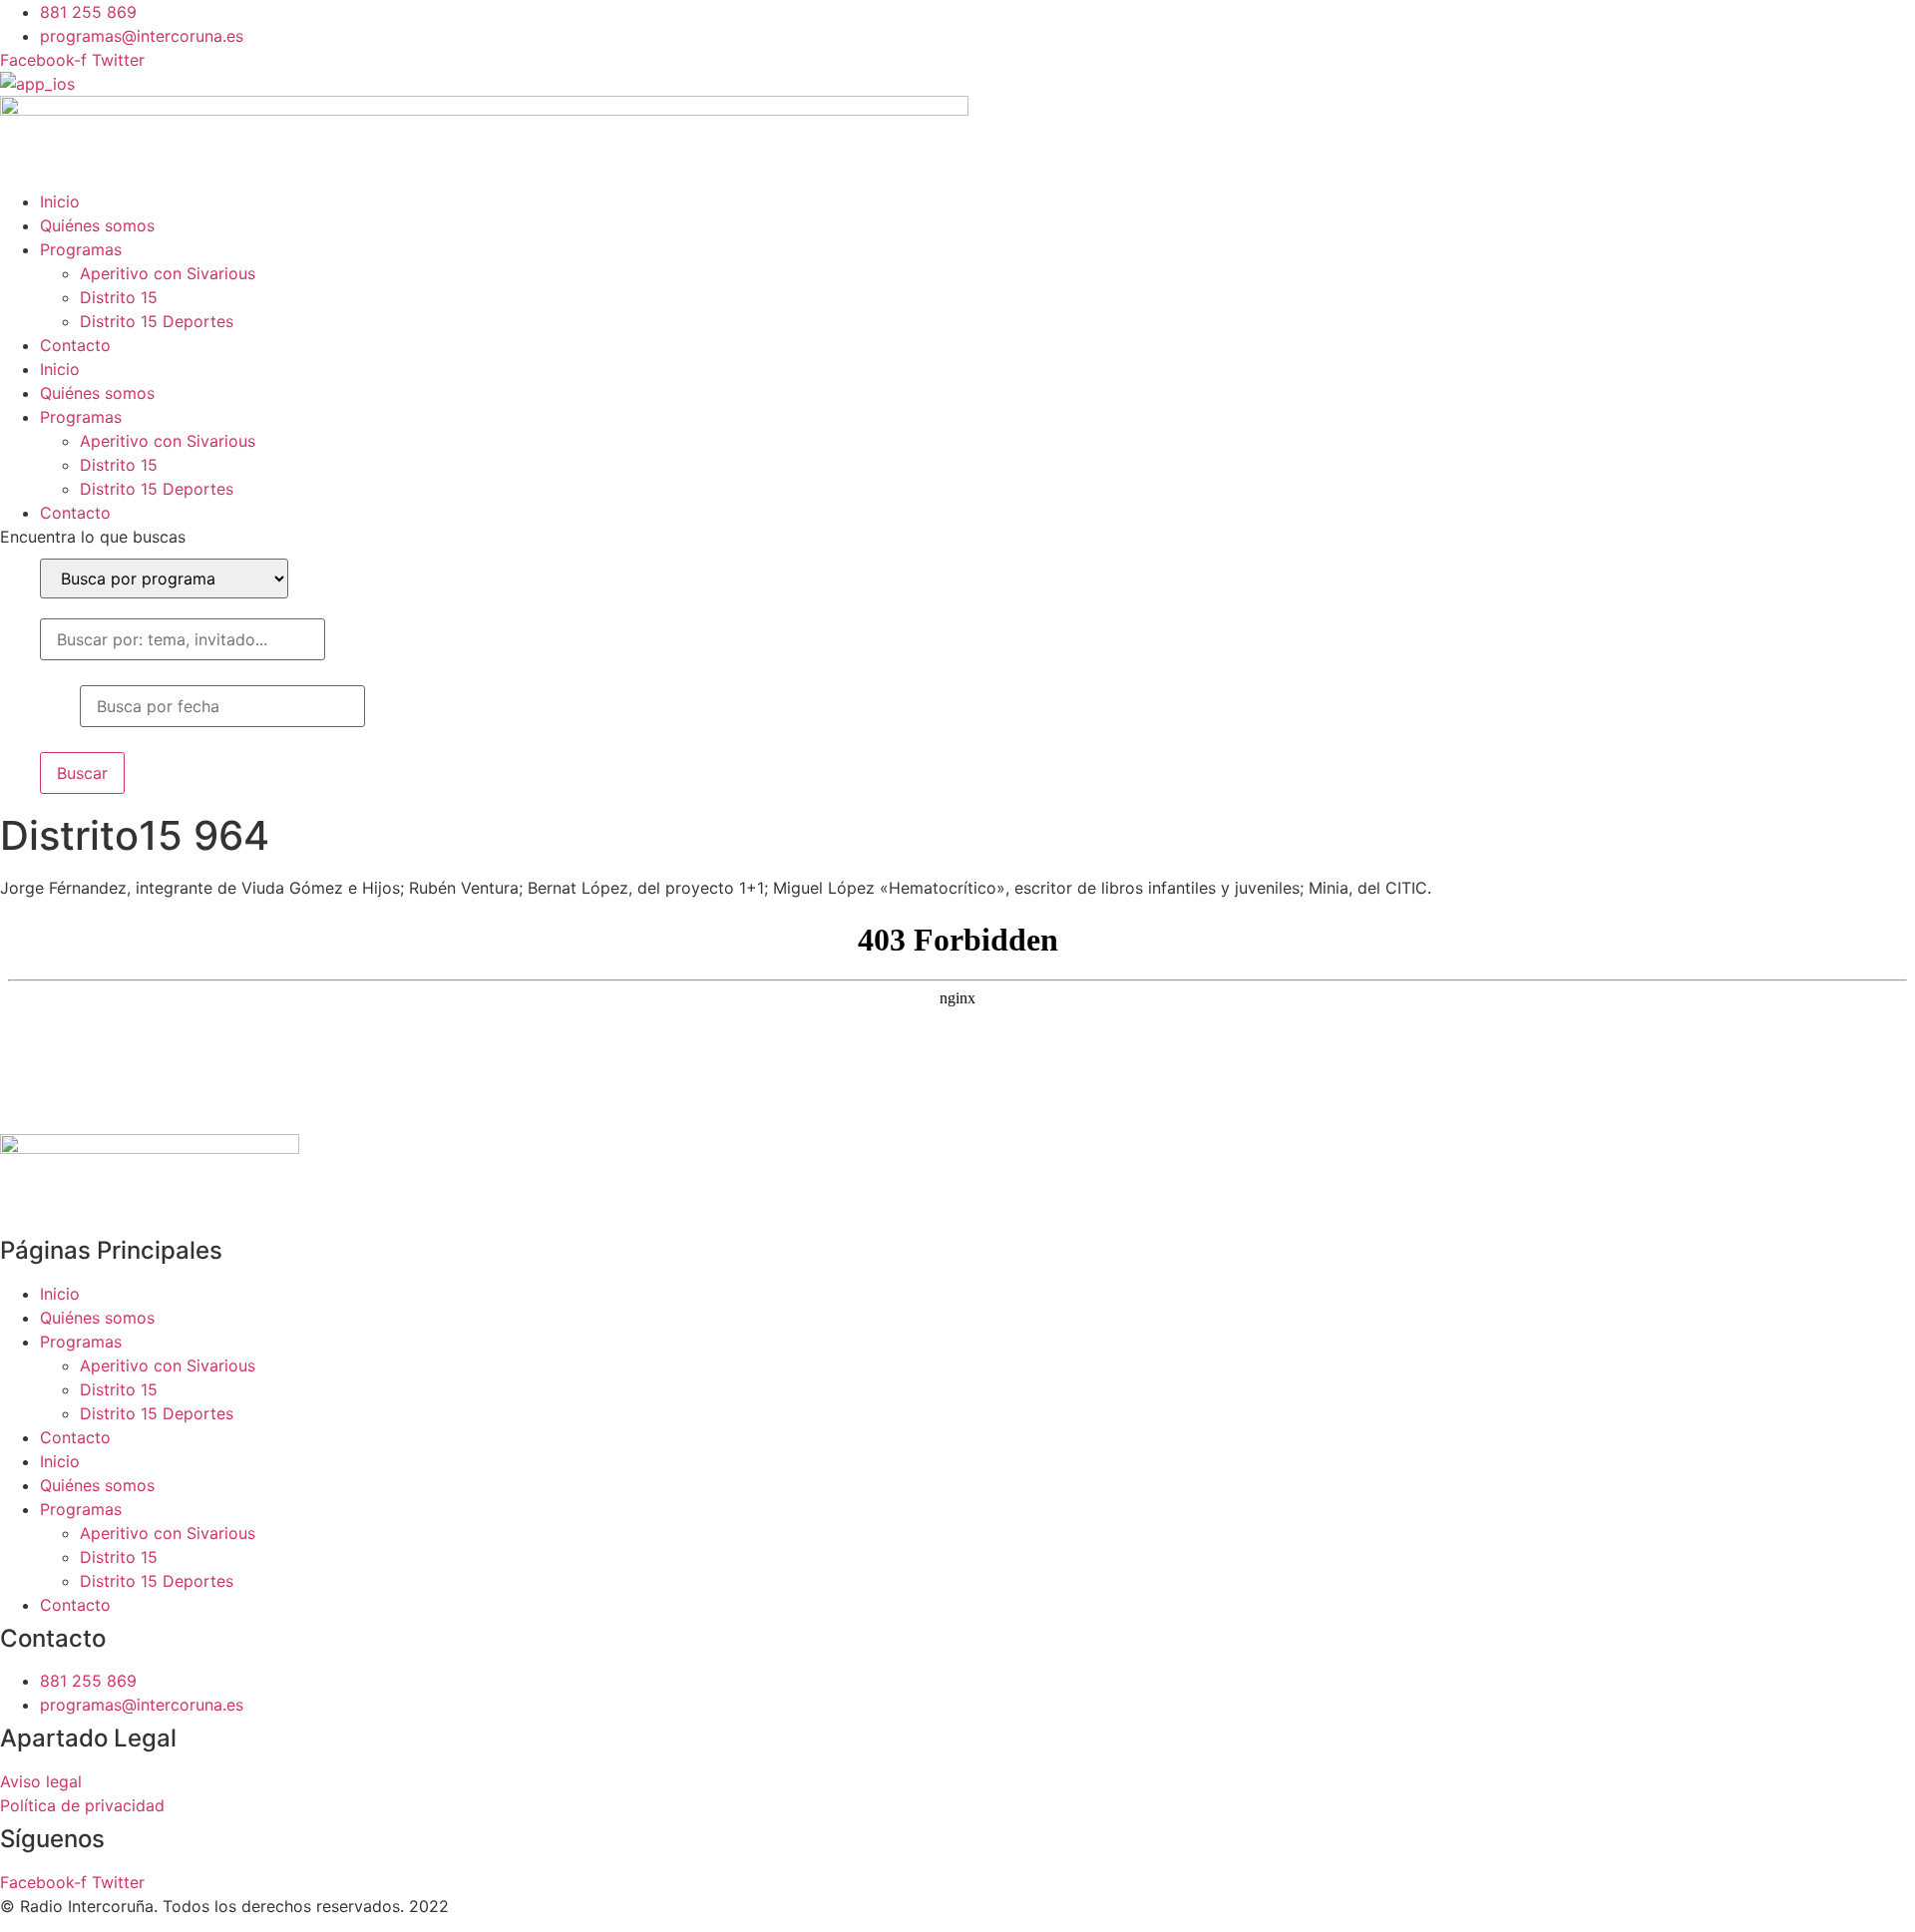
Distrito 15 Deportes (157, 321)
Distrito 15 (119, 297)
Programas (81, 249)
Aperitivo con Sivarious (168, 273)
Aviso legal (41, 1781)
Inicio (60, 201)
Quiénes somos (97, 225)
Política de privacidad (82, 1805)
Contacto (75, 345)
